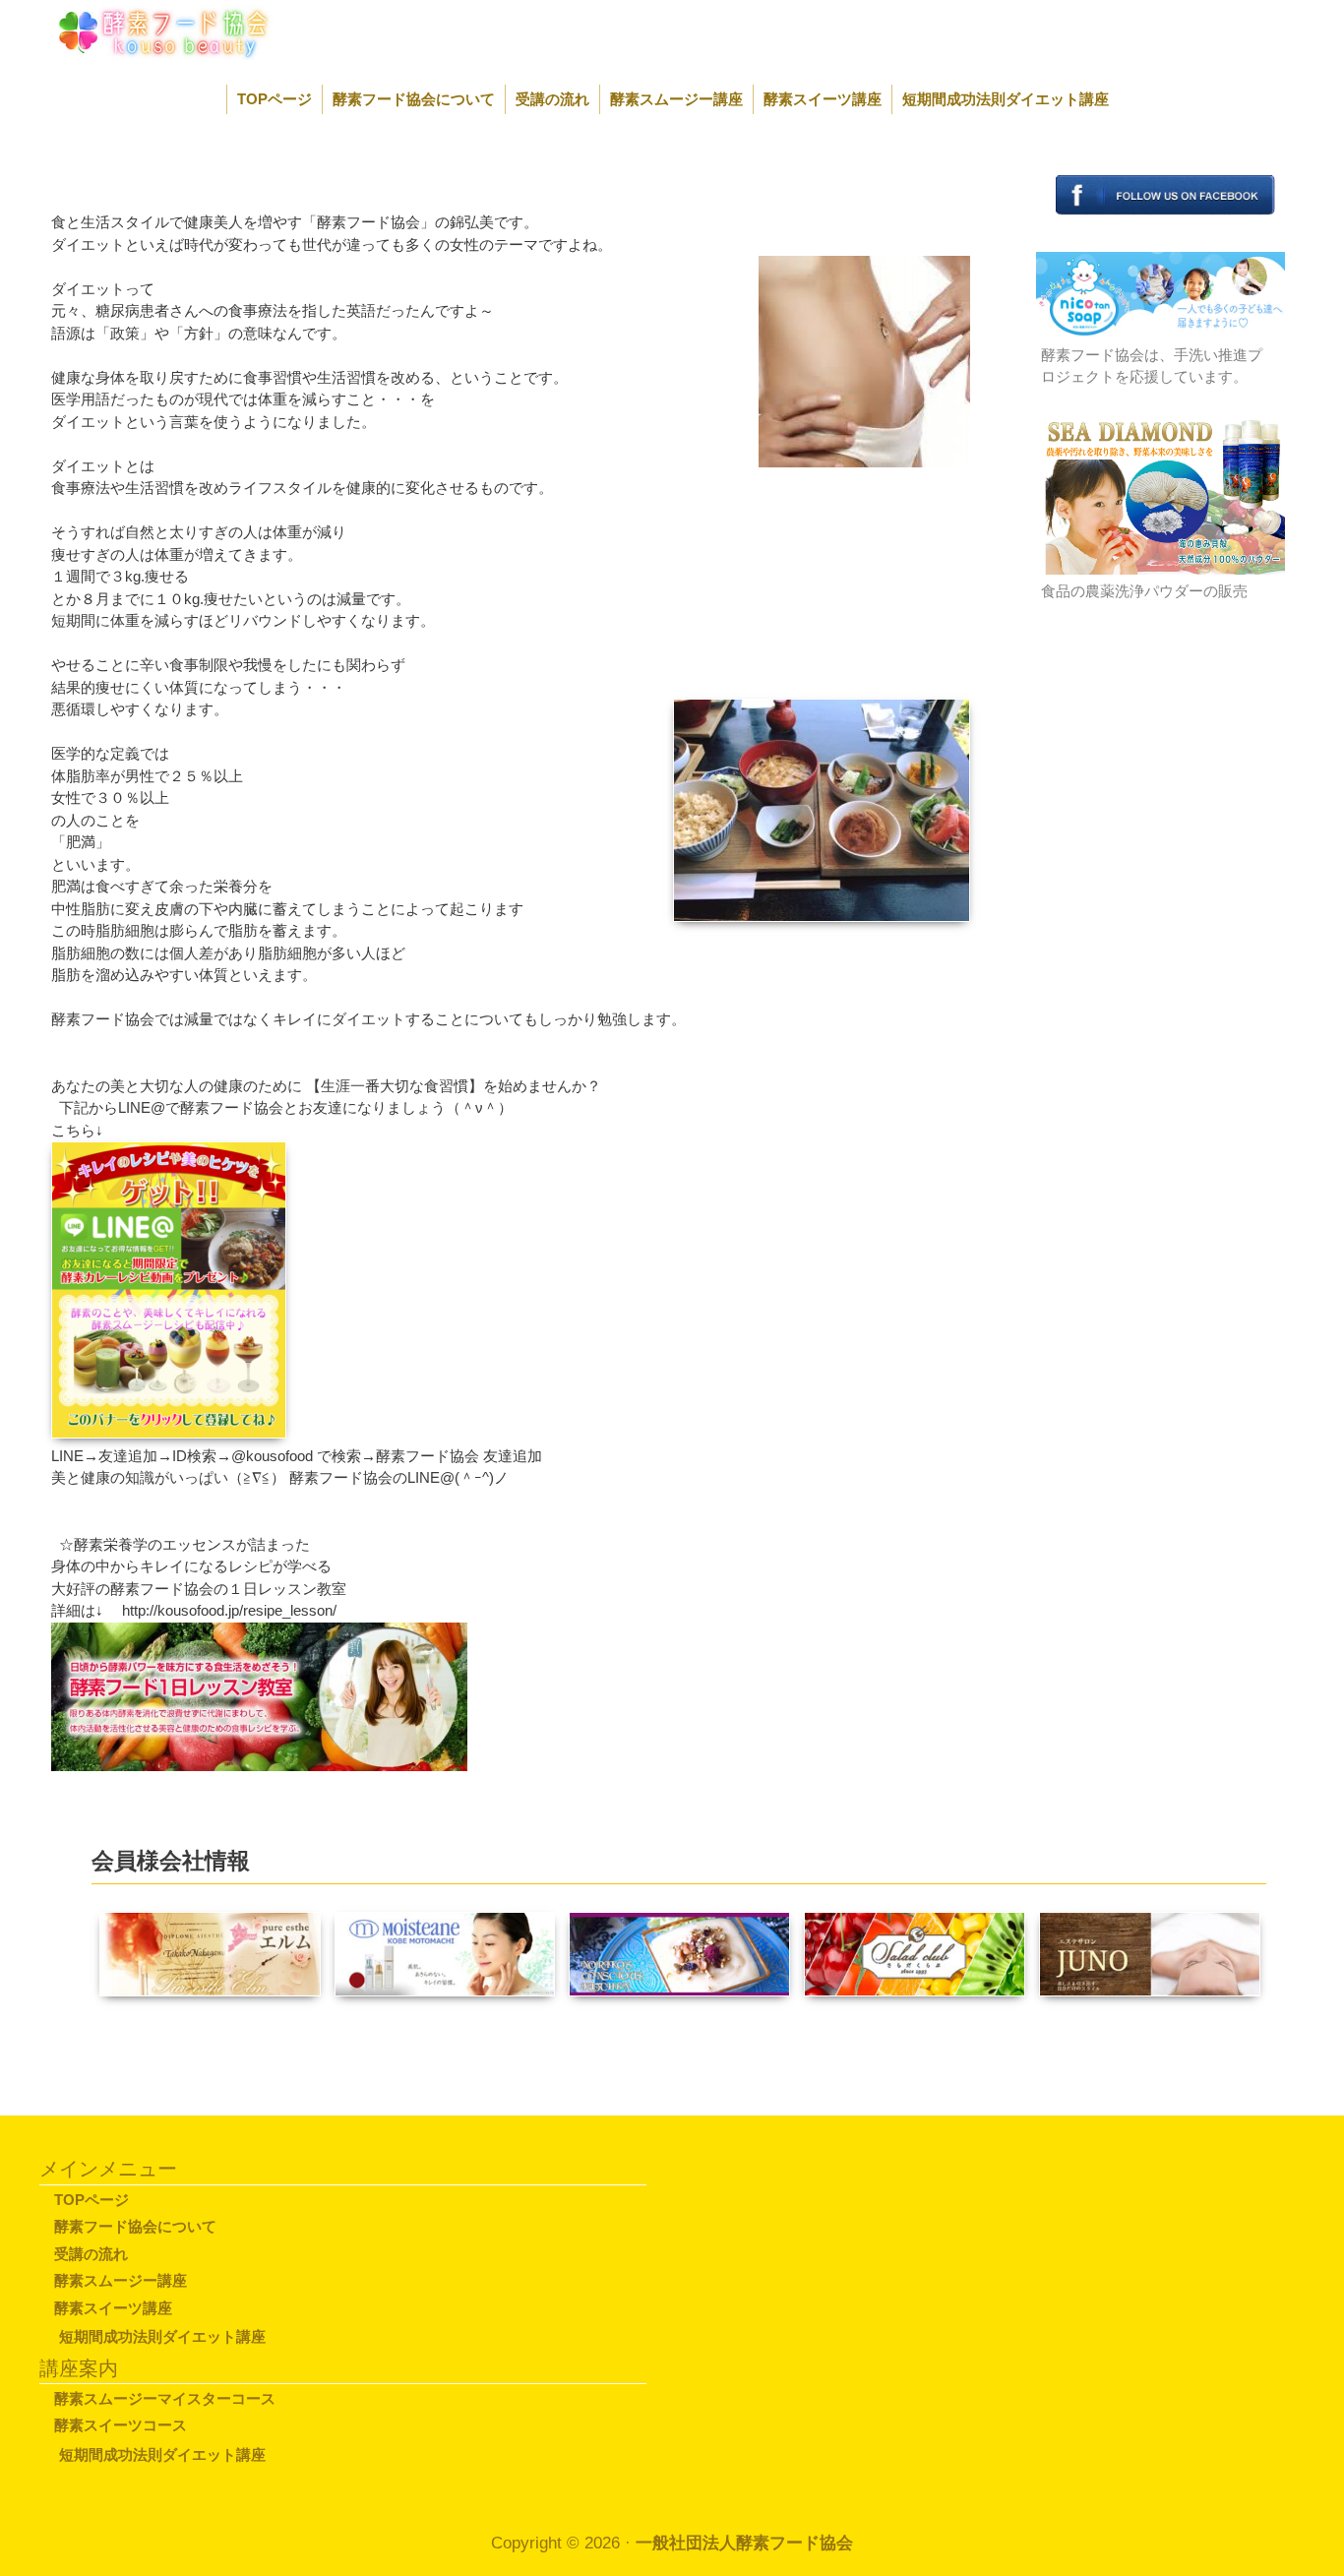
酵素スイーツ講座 (823, 99)
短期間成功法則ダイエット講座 (1006, 99)
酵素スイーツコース (121, 2425)
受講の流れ (552, 99)
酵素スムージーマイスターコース (165, 2398)
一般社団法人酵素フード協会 (744, 2543)
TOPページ (275, 99)
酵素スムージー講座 (676, 99)
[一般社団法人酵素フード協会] (141, 31)
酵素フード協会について (414, 99)
